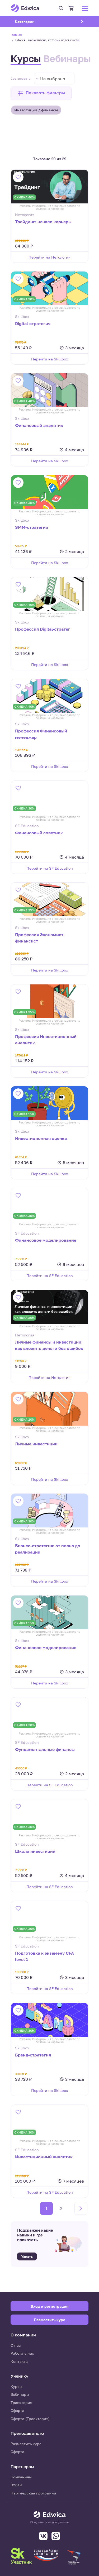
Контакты (19, 2361)
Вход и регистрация (49, 2306)
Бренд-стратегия (33, 2055)
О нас (16, 2345)
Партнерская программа (33, 2493)
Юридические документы (50, 2522)
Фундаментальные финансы (45, 1749)
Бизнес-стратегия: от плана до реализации (48, 1549)
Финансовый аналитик (39, 425)
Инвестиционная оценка (41, 1138)
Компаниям (21, 2477)
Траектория (21, 2403)
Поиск (61, 8)
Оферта (17, 2410)
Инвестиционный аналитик (44, 2157)
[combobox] (54, 79)
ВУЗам (16, 2485)
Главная (16, 35)
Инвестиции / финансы (36, 110)
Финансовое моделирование (46, 1240)
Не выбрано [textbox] (53, 79)
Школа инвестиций (35, 1851)
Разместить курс (26, 2444)
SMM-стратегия (32, 527)
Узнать (27, 2256)
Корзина (71, 8)
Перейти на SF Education (50, 868)
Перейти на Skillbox (50, 359)
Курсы (26, 58)
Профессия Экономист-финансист (40, 938)
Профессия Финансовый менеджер (41, 734)
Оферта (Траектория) (30, 2419)
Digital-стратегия (33, 323)
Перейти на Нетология (49, 257)
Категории (31, 22)
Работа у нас (22, 2353)
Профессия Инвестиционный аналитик (46, 1040)
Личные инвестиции (36, 1444)
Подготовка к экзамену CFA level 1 (44, 1956)
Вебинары (67, 58)
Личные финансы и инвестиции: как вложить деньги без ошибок (49, 1345)
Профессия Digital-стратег (43, 629)
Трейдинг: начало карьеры (43, 222)
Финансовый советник (39, 833)
